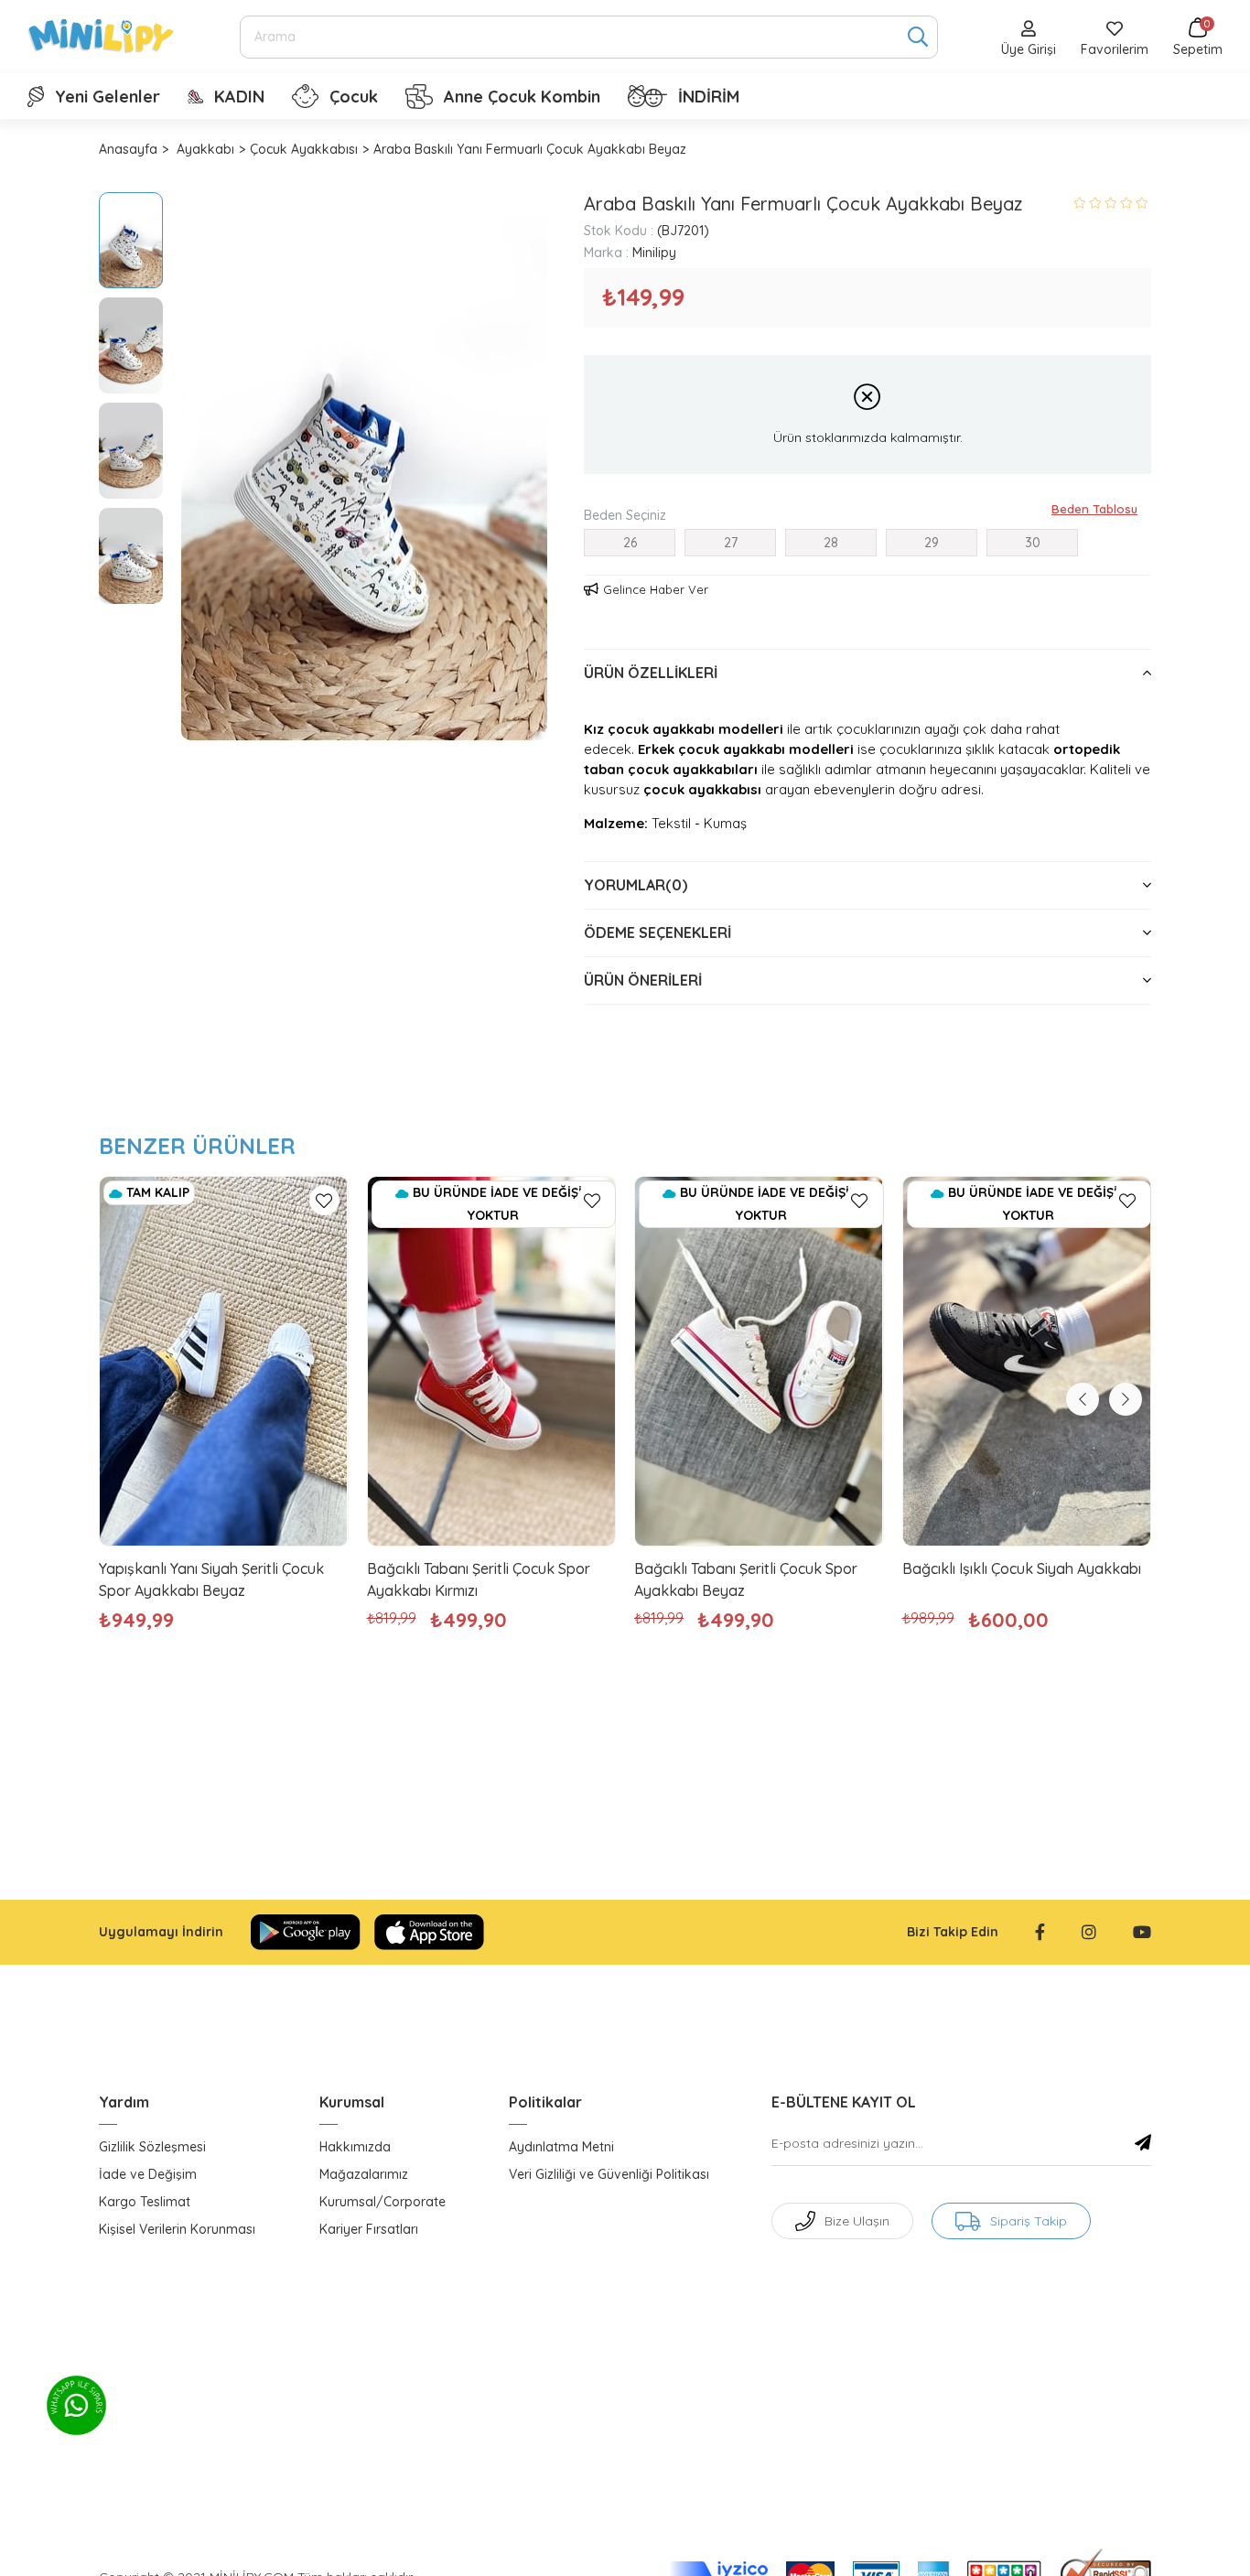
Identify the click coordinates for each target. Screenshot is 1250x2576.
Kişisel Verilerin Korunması (177, 2229)
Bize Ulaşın (857, 2221)
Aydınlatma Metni (561, 2147)
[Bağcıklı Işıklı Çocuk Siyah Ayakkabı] (1027, 1361)
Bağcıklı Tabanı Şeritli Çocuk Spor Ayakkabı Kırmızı (479, 1579)
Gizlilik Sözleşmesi (152, 2147)
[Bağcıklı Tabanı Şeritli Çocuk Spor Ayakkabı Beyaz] (759, 1361)
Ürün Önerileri (643, 980)
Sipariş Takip (1029, 2221)
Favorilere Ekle (324, 1200)
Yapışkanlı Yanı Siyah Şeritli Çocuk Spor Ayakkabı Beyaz (211, 1579)
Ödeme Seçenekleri (657, 932)
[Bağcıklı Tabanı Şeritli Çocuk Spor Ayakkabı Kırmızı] (492, 1361)
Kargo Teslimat (145, 2202)
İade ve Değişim (148, 2174)
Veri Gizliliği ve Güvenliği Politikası (609, 2174)
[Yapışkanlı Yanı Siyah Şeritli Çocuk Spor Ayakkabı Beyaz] (224, 1361)
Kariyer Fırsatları (369, 2229)
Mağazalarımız (364, 2174)
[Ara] (918, 37)
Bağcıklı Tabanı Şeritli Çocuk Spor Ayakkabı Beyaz (746, 1579)
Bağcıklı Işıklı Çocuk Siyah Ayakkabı (1022, 1568)
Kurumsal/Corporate (383, 2202)
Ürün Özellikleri (651, 673)
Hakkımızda (355, 2147)
